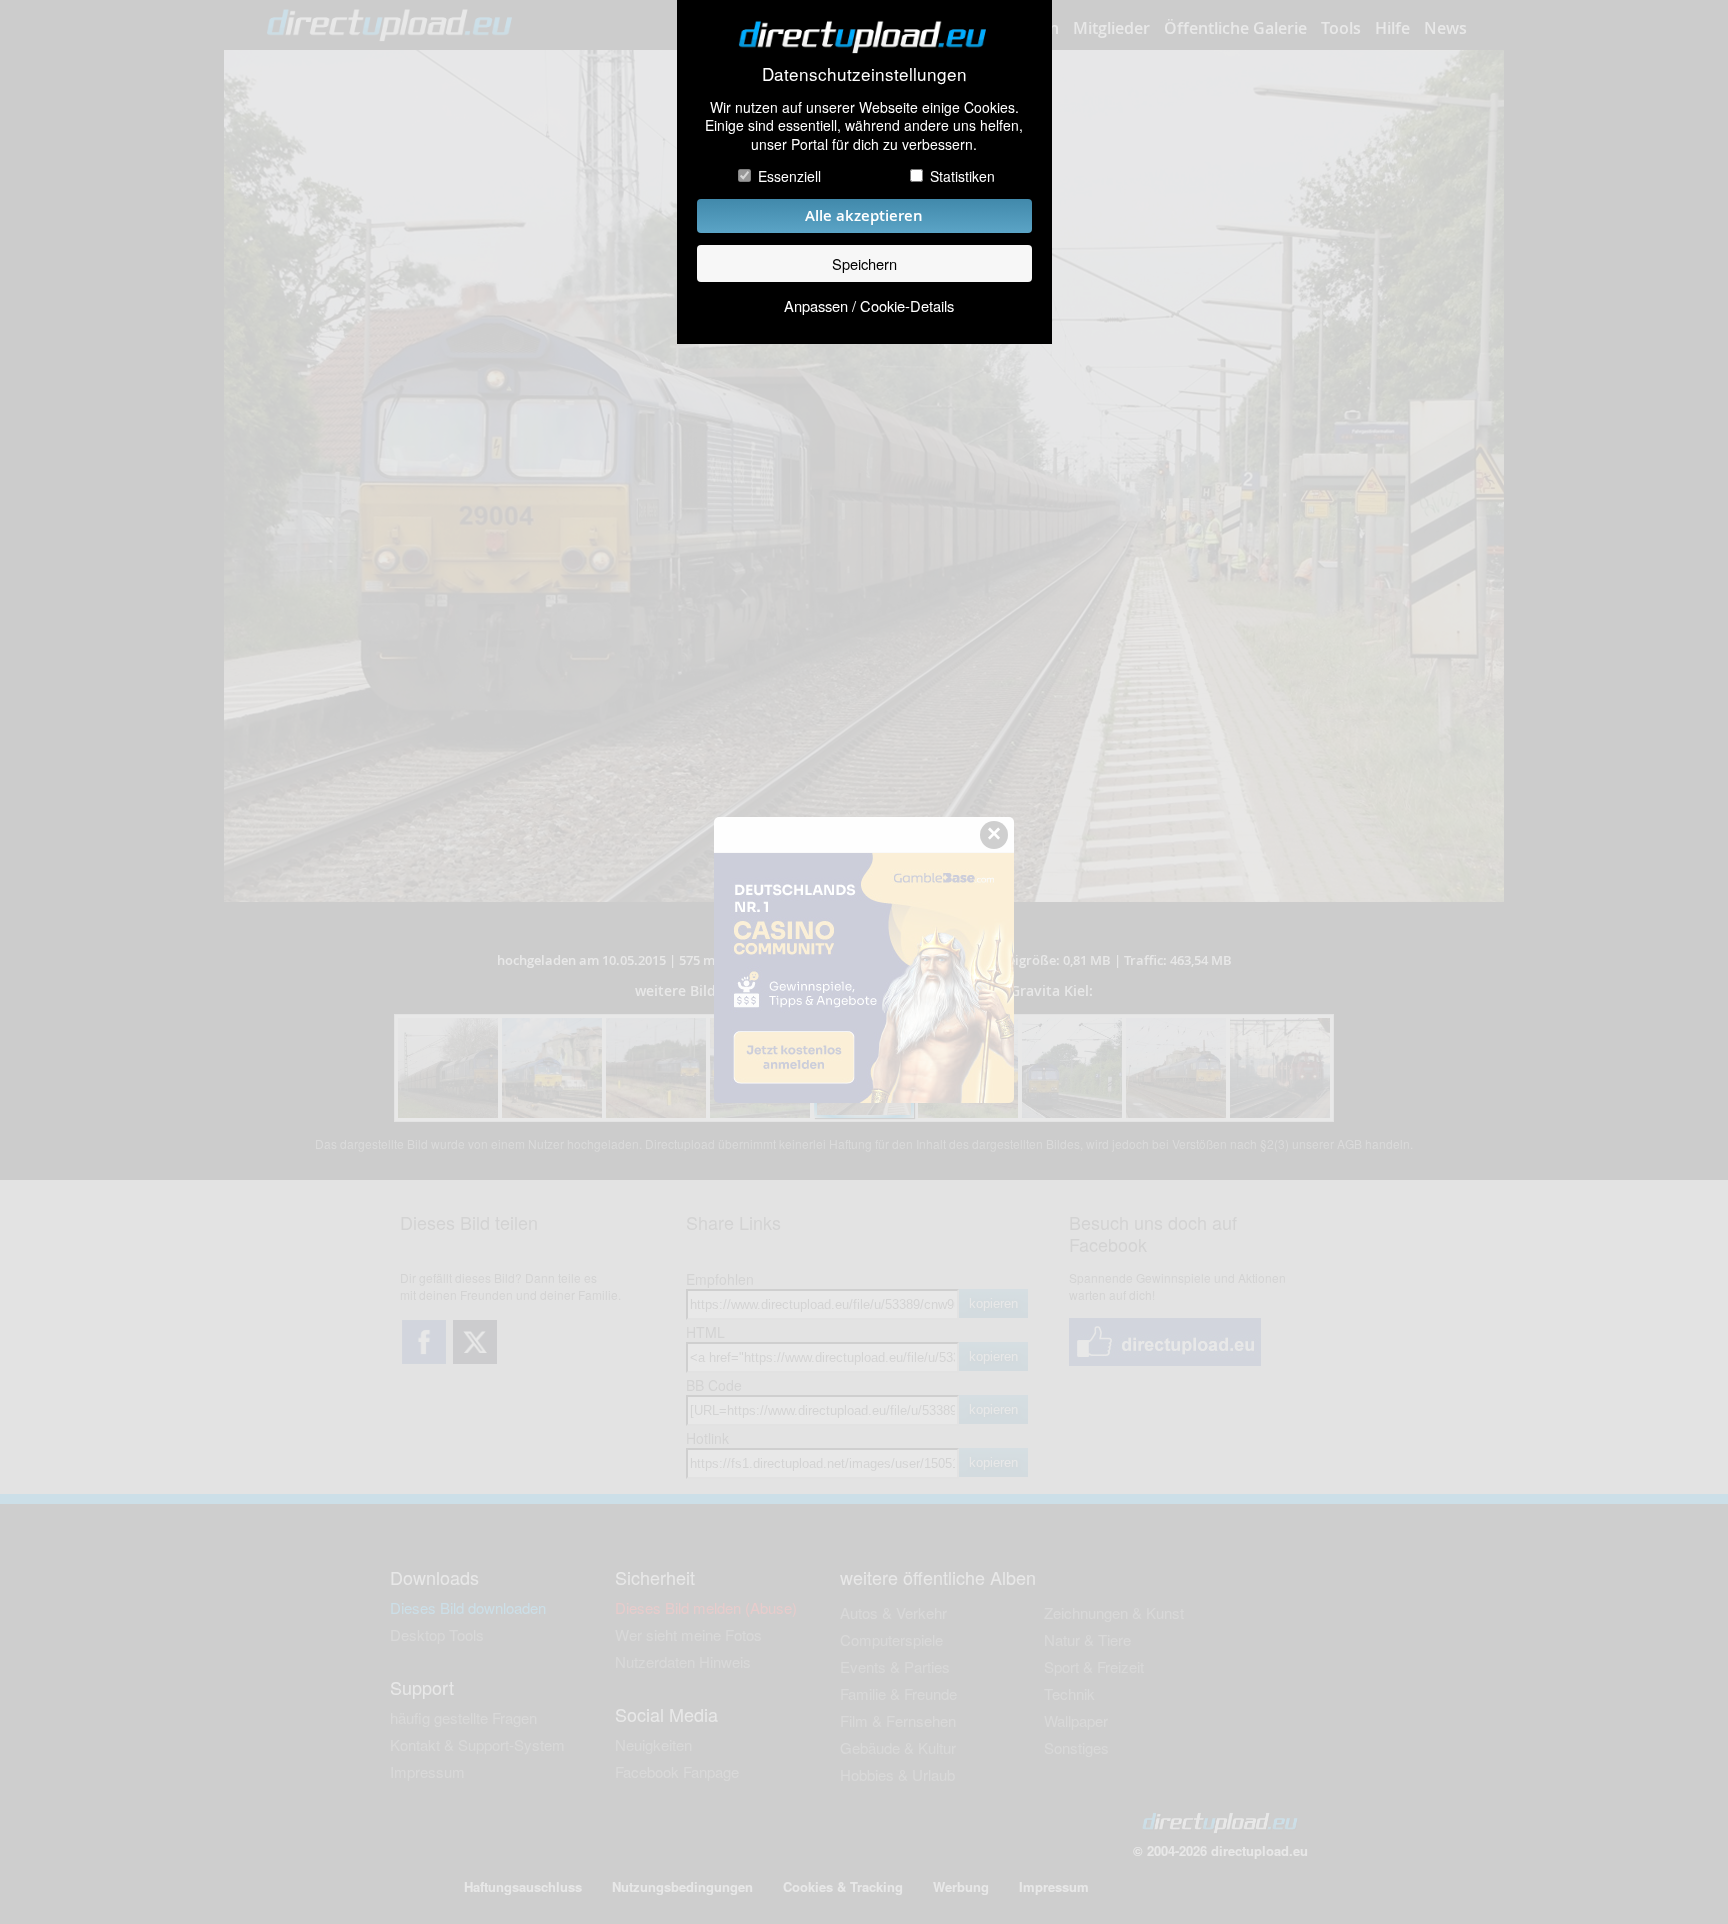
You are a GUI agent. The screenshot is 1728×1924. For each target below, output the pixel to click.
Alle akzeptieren (864, 215)
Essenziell (789, 176)
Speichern (864, 263)
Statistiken (962, 176)
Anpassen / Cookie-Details (869, 305)
